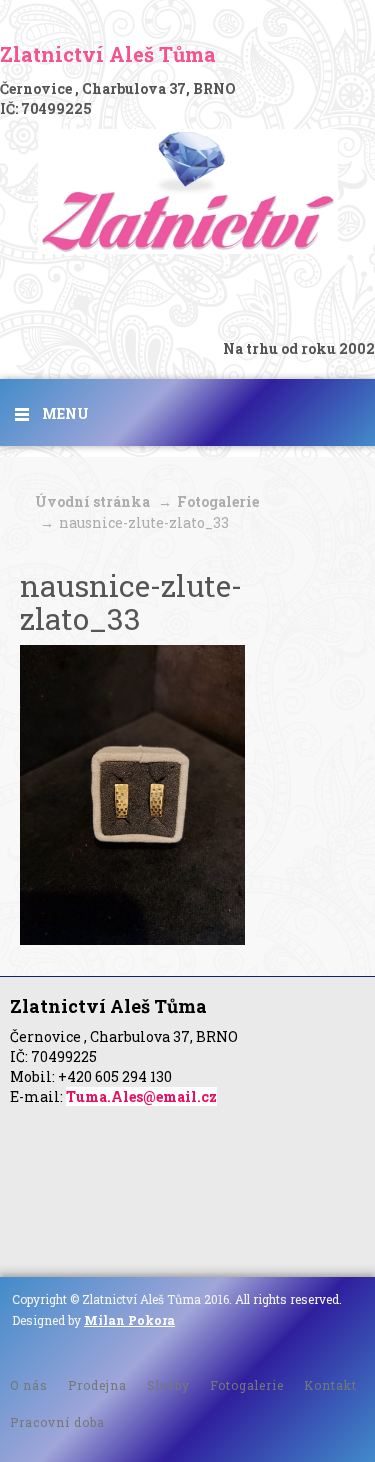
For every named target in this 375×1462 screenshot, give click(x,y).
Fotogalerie (218, 501)
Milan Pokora (129, 1320)
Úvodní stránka (92, 501)
